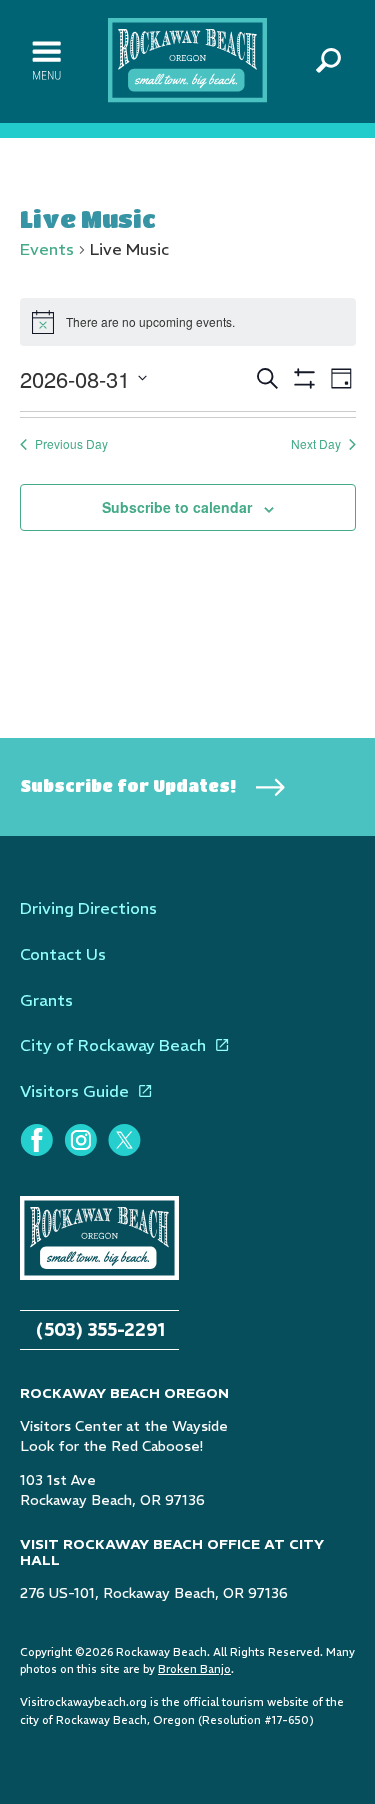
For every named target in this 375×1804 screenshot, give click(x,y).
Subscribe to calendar (177, 507)
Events (47, 249)
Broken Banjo (194, 1669)
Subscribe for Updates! (128, 785)
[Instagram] (80, 1140)
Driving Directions (88, 908)
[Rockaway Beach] (188, 59)
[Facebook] (36, 1140)
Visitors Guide (74, 1091)
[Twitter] (124, 1140)
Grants (46, 1000)
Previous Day (71, 444)
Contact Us (63, 954)
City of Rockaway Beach (113, 1045)
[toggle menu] (46, 60)
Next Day (316, 444)
